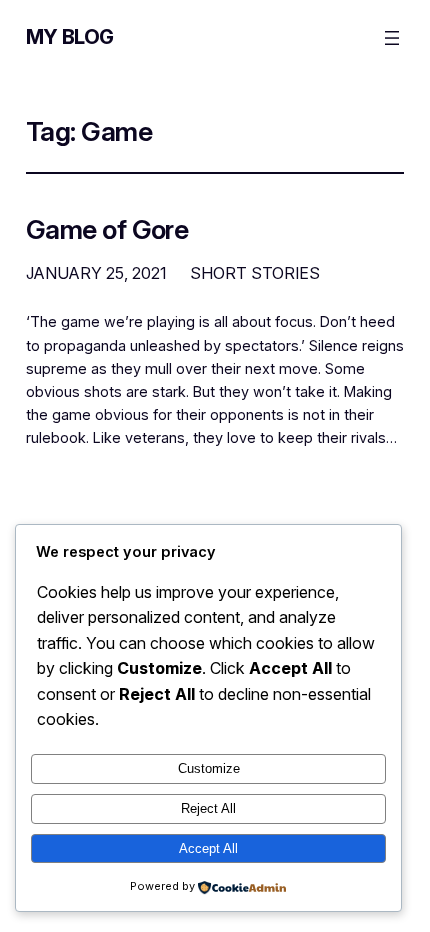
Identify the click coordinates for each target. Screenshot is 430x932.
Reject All (208, 808)
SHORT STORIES (255, 273)
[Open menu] (392, 38)
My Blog (70, 37)
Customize (209, 768)
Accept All (208, 848)
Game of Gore (107, 229)
